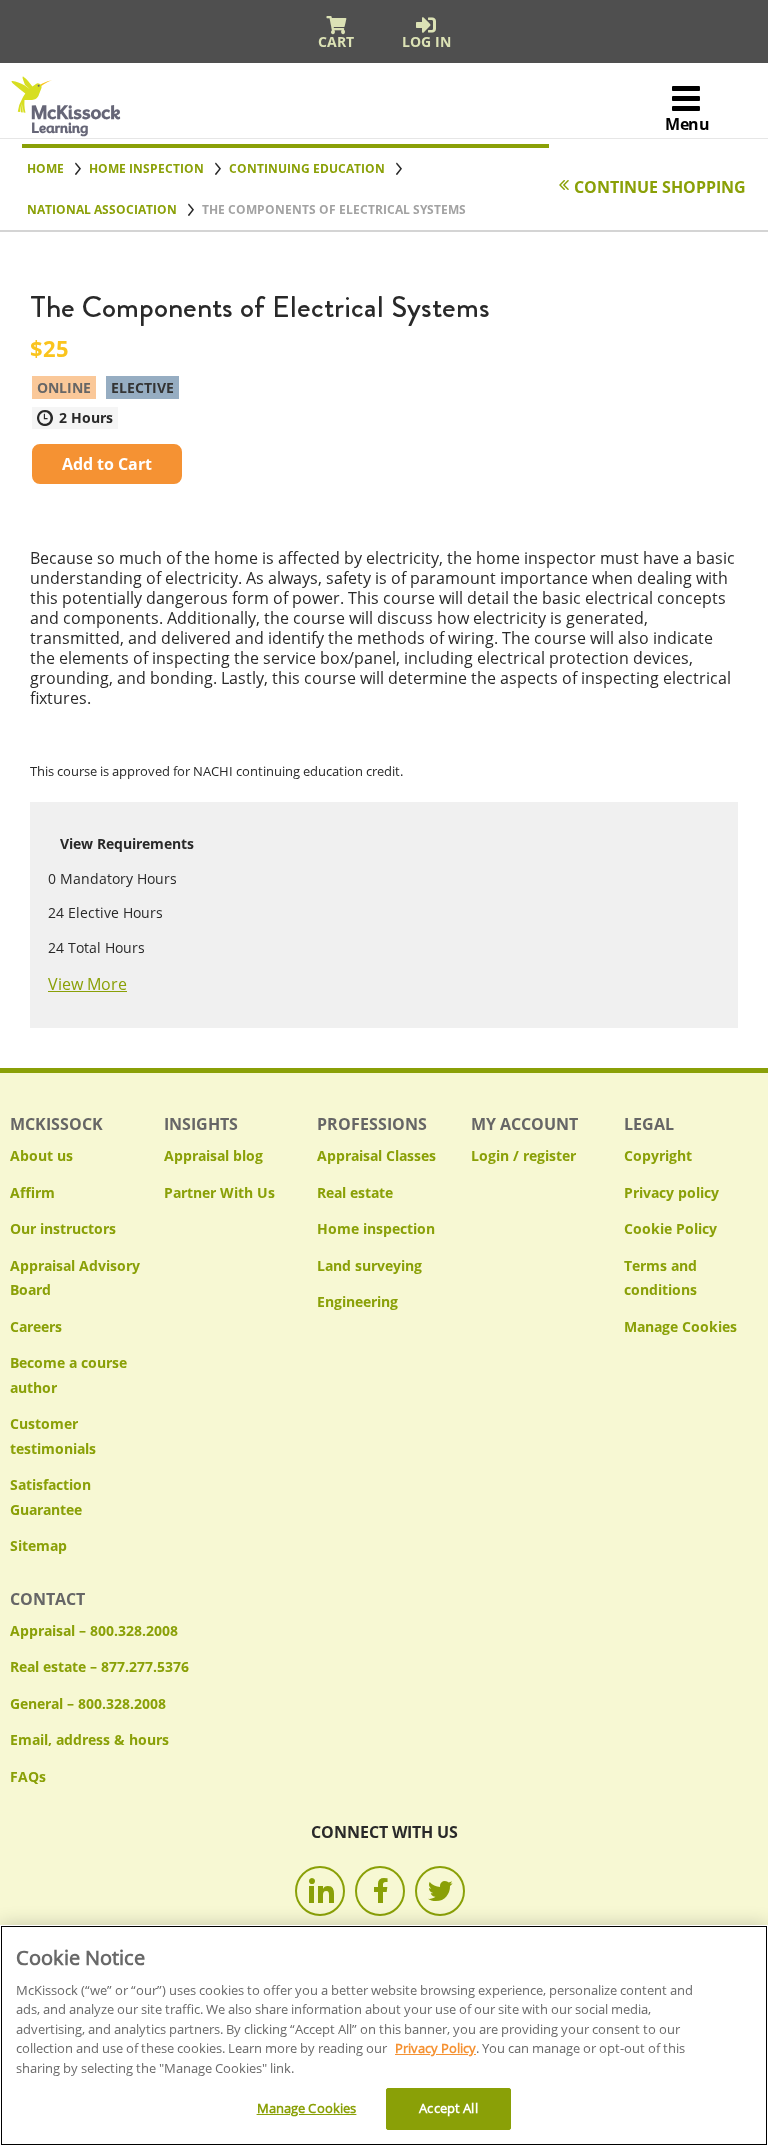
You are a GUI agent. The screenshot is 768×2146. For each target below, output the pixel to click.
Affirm (32, 1192)
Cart (336, 41)
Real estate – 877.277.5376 (99, 1666)
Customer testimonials (53, 1436)
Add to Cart (107, 464)
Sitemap (38, 1545)
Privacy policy (671, 1192)
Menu (687, 124)
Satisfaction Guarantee (50, 1497)
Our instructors (63, 1228)
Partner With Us (219, 1192)
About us (41, 1155)
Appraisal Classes (376, 1155)
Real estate (355, 1192)
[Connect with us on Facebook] (380, 1891)
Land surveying (369, 1265)
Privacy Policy (435, 2048)
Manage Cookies (680, 1327)
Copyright (658, 1155)
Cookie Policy (670, 1228)
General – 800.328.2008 (88, 1703)
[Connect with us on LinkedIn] (320, 1891)
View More (87, 984)
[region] (384, 2035)
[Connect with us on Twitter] (440, 1891)
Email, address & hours (89, 1739)
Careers (36, 1326)
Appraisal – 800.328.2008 (94, 1630)
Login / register (523, 1155)
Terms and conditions (660, 1278)
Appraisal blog (213, 1155)
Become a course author (68, 1375)
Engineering (357, 1301)
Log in (426, 41)
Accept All (448, 2108)
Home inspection (376, 1228)
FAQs (28, 1776)
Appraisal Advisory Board (75, 1278)
